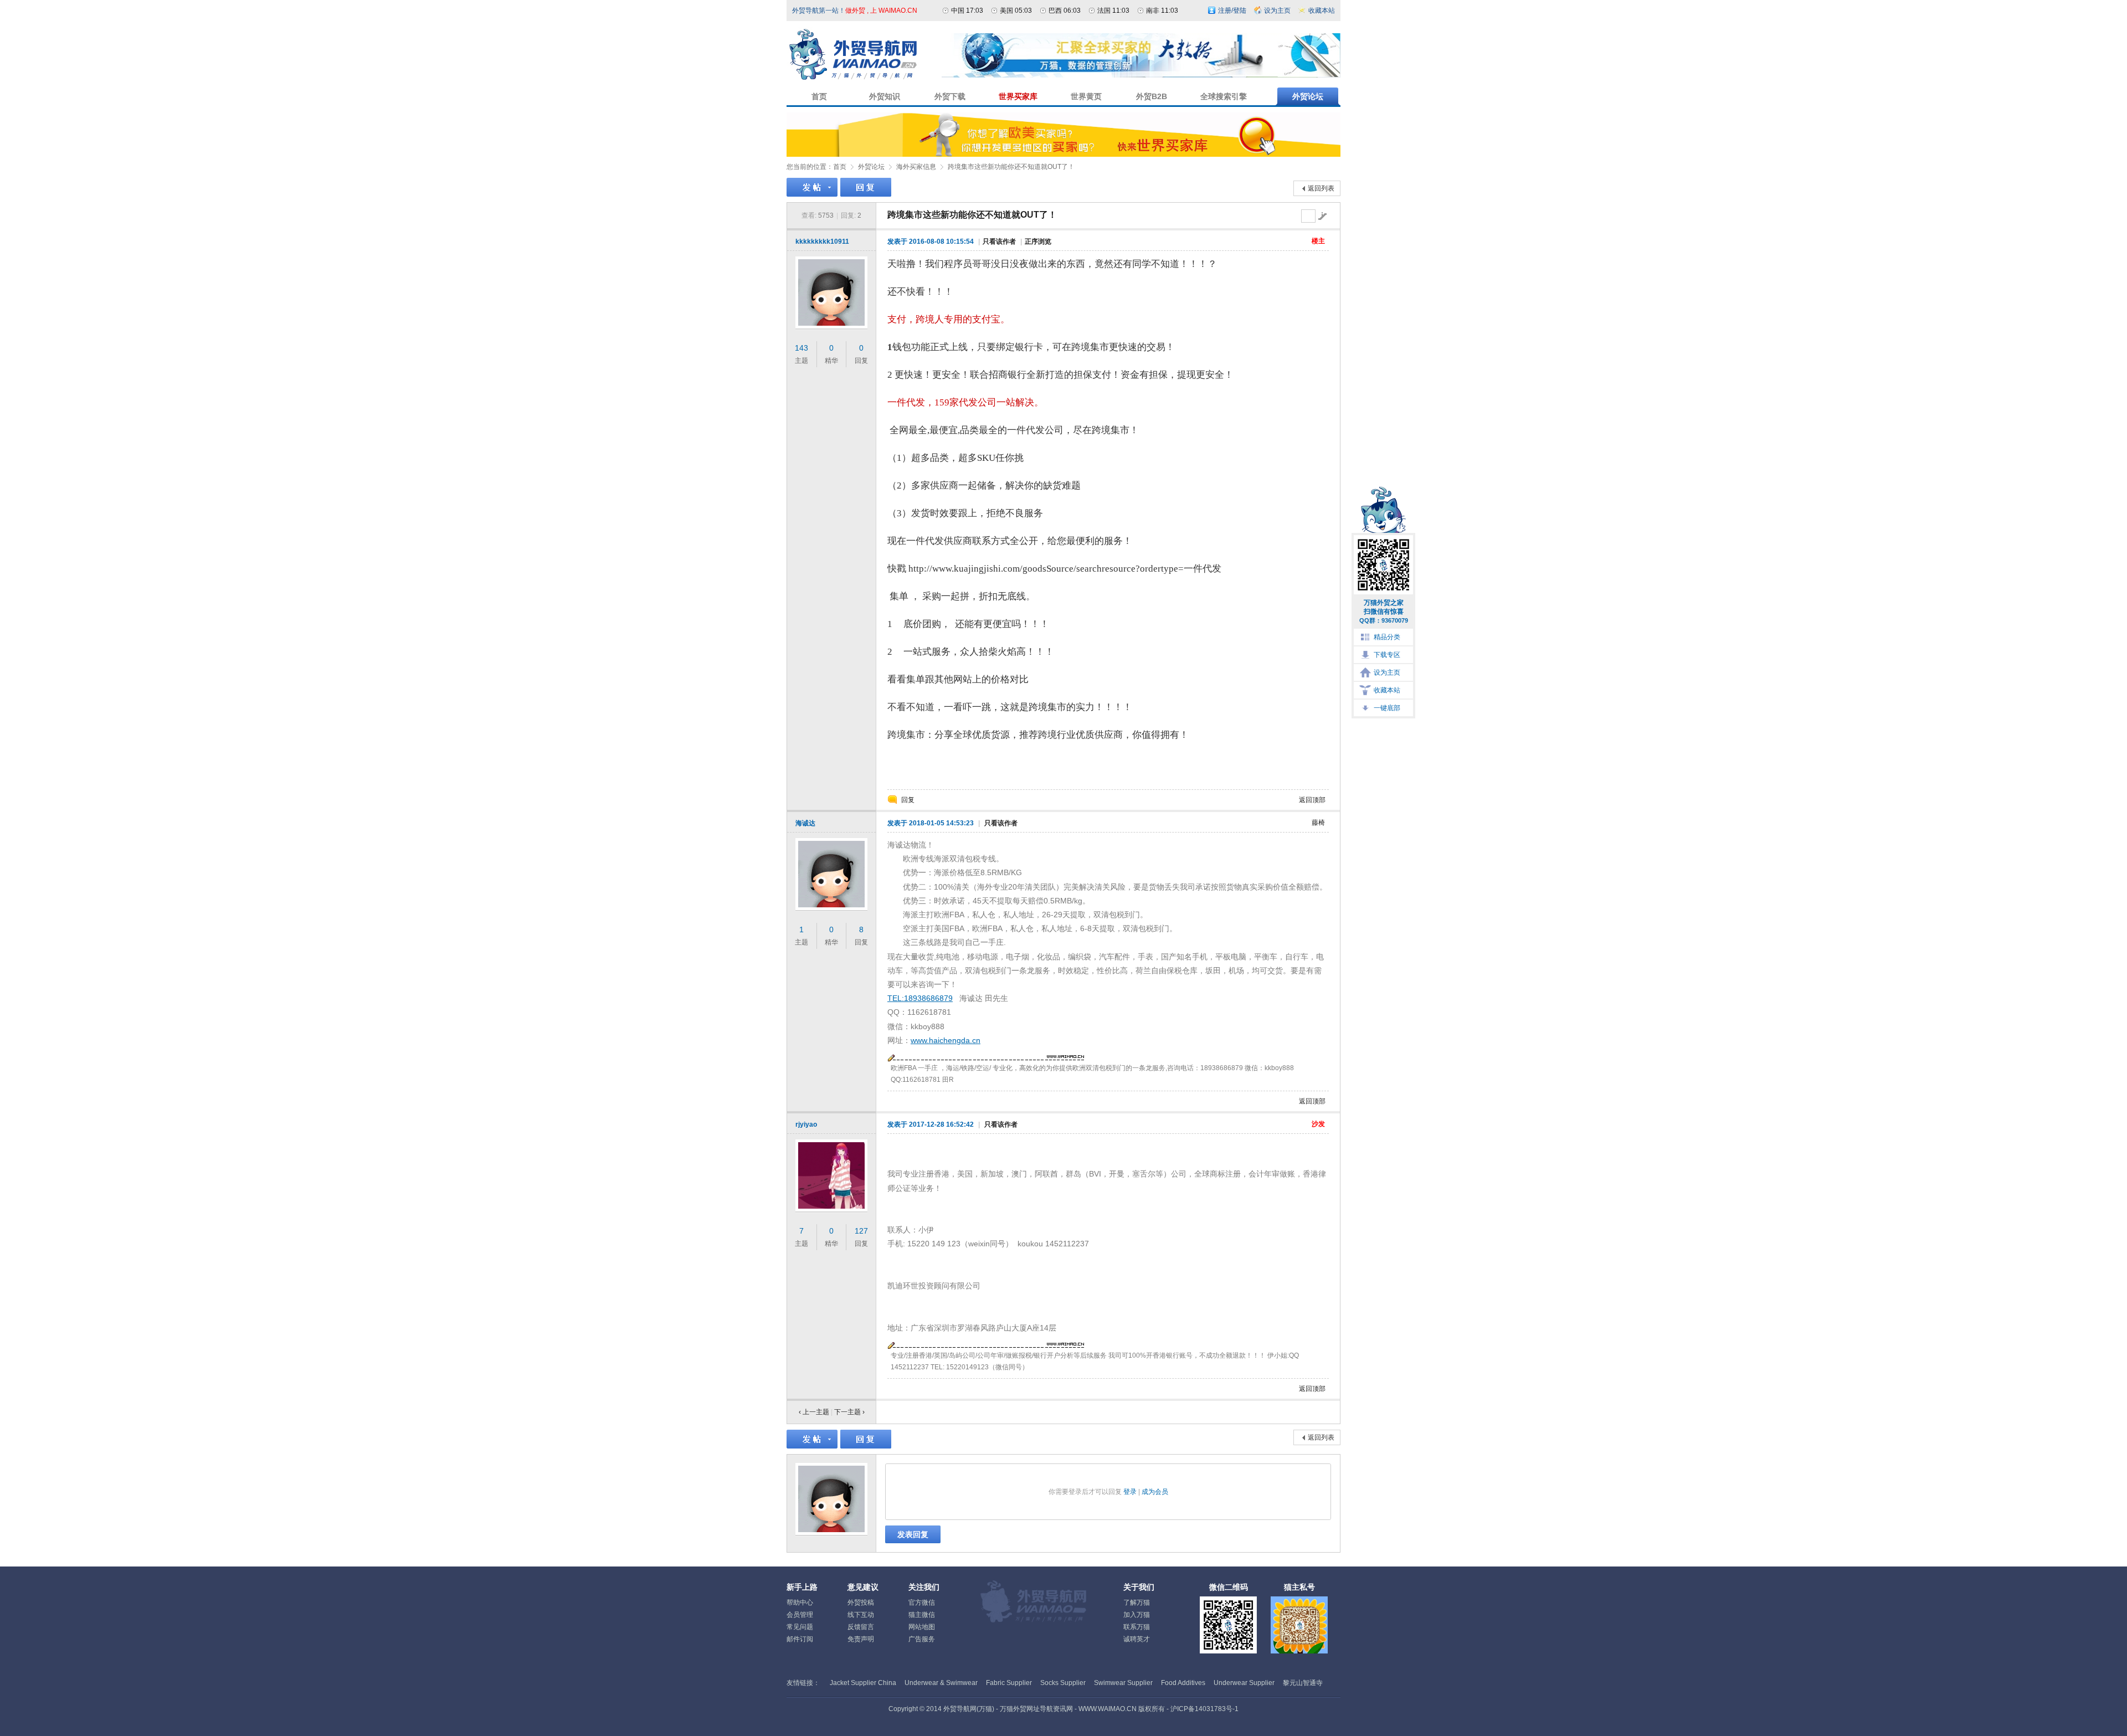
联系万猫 (1137, 1627)
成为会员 (1155, 1492)
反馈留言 (861, 1627)
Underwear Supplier (1244, 1683)
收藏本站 (1387, 690)
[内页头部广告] (1141, 75)
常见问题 (800, 1627)
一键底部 (1387, 708)
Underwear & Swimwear (941, 1683)
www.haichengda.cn (946, 1040)
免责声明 (861, 1639)
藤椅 (1318, 823)
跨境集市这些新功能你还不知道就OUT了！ (1011, 167)
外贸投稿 (861, 1603)
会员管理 (800, 1615)
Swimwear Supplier (1123, 1683)
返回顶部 (1312, 800)
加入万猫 (1137, 1615)
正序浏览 (1038, 242)
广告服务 (922, 1639)
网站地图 (922, 1627)
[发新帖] (812, 187)
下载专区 (1387, 655)
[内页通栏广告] (1063, 155)
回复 (908, 800)
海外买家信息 (916, 167)
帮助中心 (800, 1603)
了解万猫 (1137, 1603)
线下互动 (861, 1615)
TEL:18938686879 (920, 998)
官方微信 (922, 1603)
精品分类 (1387, 637)
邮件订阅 (800, 1639)
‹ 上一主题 (814, 1412)
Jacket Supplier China (863, 1683)
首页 (840, 167)
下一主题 (849, 1412)
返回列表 (1321, 188)
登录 (1130, 1492)
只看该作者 (999, 242)
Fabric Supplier (1009, 1683)
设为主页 (1387, 672)
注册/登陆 (1232, 11)
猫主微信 (922, 1615)
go (1322, 216)
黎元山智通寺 (1303, 1683)
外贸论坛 (871, 167)
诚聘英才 (1137, 1639)
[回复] (866, 187)
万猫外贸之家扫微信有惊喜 (1384, 611)
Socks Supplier (1063, 1683)
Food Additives (1183, 1683)
